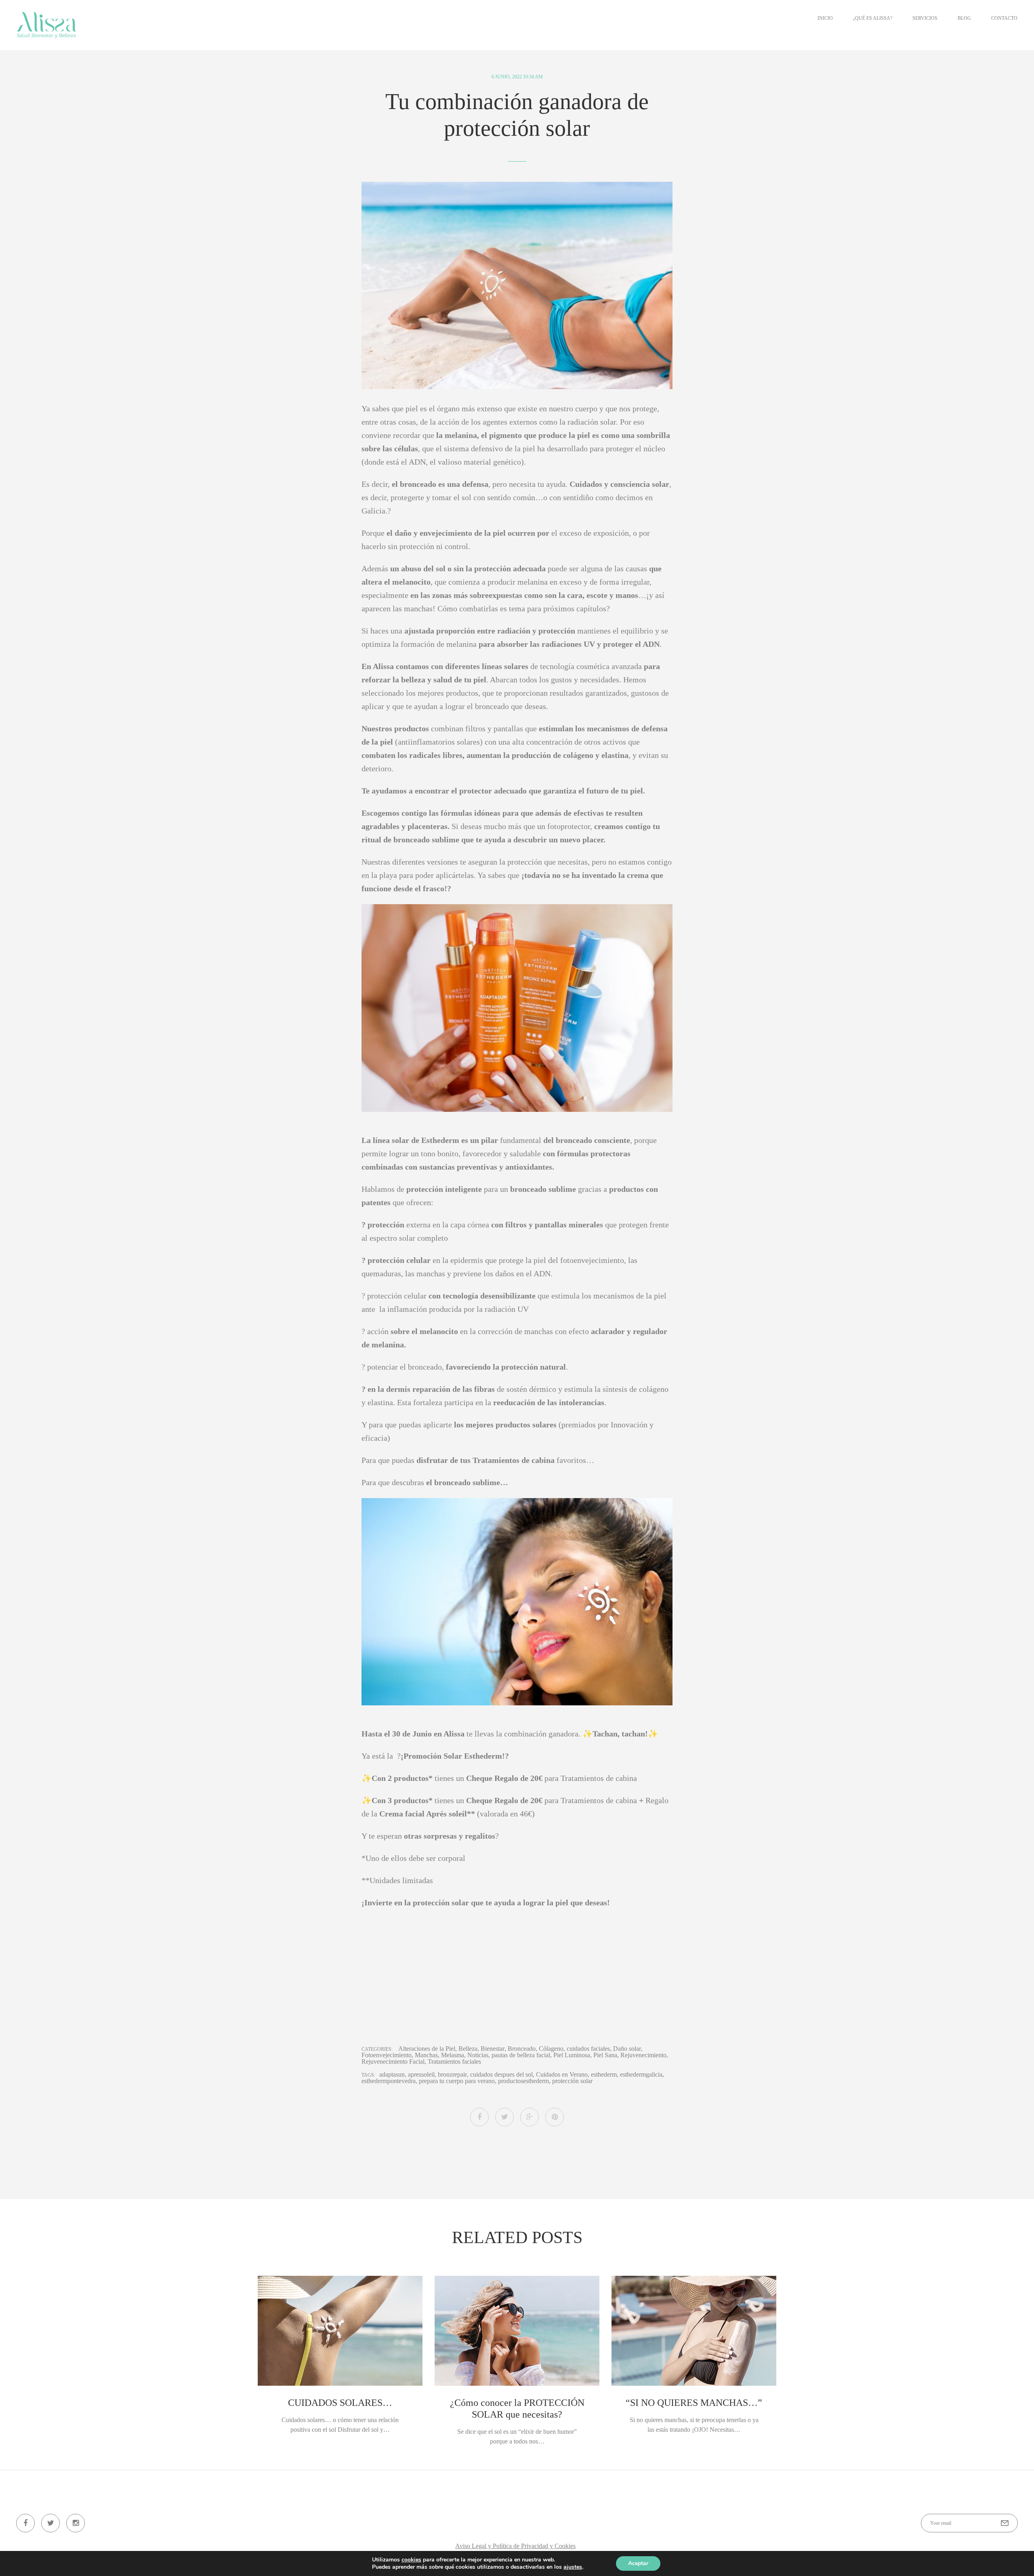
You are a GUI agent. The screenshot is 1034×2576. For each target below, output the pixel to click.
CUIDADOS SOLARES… (340, 2403)
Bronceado (522, 2049)
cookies (411, 2560)
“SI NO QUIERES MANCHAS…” (694, 2403)
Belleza (468, 2049)
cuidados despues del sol (501, 2075)
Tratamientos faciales (454, 2062)
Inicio (825, 18)
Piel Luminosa (572, 2055)
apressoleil (421, 2075)
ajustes (573, 2567)
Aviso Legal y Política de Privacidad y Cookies (515, 2546)
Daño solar (627, 2049)
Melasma (453, 2055)
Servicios (925, 18)
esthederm (604, 2075)
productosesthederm (523, 2081)
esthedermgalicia (641, 2075)
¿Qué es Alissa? (873, 18)
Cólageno (551, 2049)
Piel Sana (605, 2055)
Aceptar (638, 2563)
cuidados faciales (588, 2049)
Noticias (478, 2055)
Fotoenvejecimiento (387, 2055)
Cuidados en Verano (562, 2075)
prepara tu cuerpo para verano (457, 2081)
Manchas (426, 2055)
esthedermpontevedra (389, 2081)
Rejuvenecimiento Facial (393, 2062)
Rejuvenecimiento (643, 2055)
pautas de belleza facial (521, 2055)
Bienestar (493, 2049)
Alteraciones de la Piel (427, 2049)
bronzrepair (452, 2075)
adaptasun (392, 2075)
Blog (964, 18)
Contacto (1004, 18)
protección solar (572, 2081)
